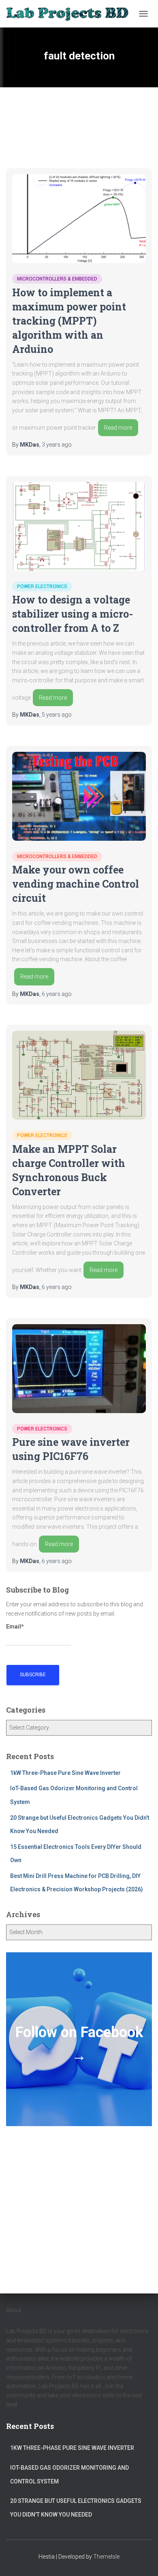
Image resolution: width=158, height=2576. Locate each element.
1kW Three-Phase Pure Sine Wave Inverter (65, 1773)
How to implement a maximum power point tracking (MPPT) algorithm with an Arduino (69, 321)
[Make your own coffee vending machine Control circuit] (79, 796)
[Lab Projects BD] (70, 14)
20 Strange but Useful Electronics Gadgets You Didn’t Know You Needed (76, 2508)
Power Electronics (42, 587)
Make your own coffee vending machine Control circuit (76, 884)
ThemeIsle (106, 2557)
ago (57, 445)
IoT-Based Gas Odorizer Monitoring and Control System (69, 2475)
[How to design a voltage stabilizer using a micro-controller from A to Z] (79, 526)
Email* (15, 1627)
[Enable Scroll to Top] (142, 2560)
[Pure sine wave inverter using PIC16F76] (79, 1369)
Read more (118, 428)
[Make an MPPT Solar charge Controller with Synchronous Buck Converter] (79, 1075)
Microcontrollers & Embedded (57, 279)
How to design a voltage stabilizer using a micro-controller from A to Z (73, 614)
